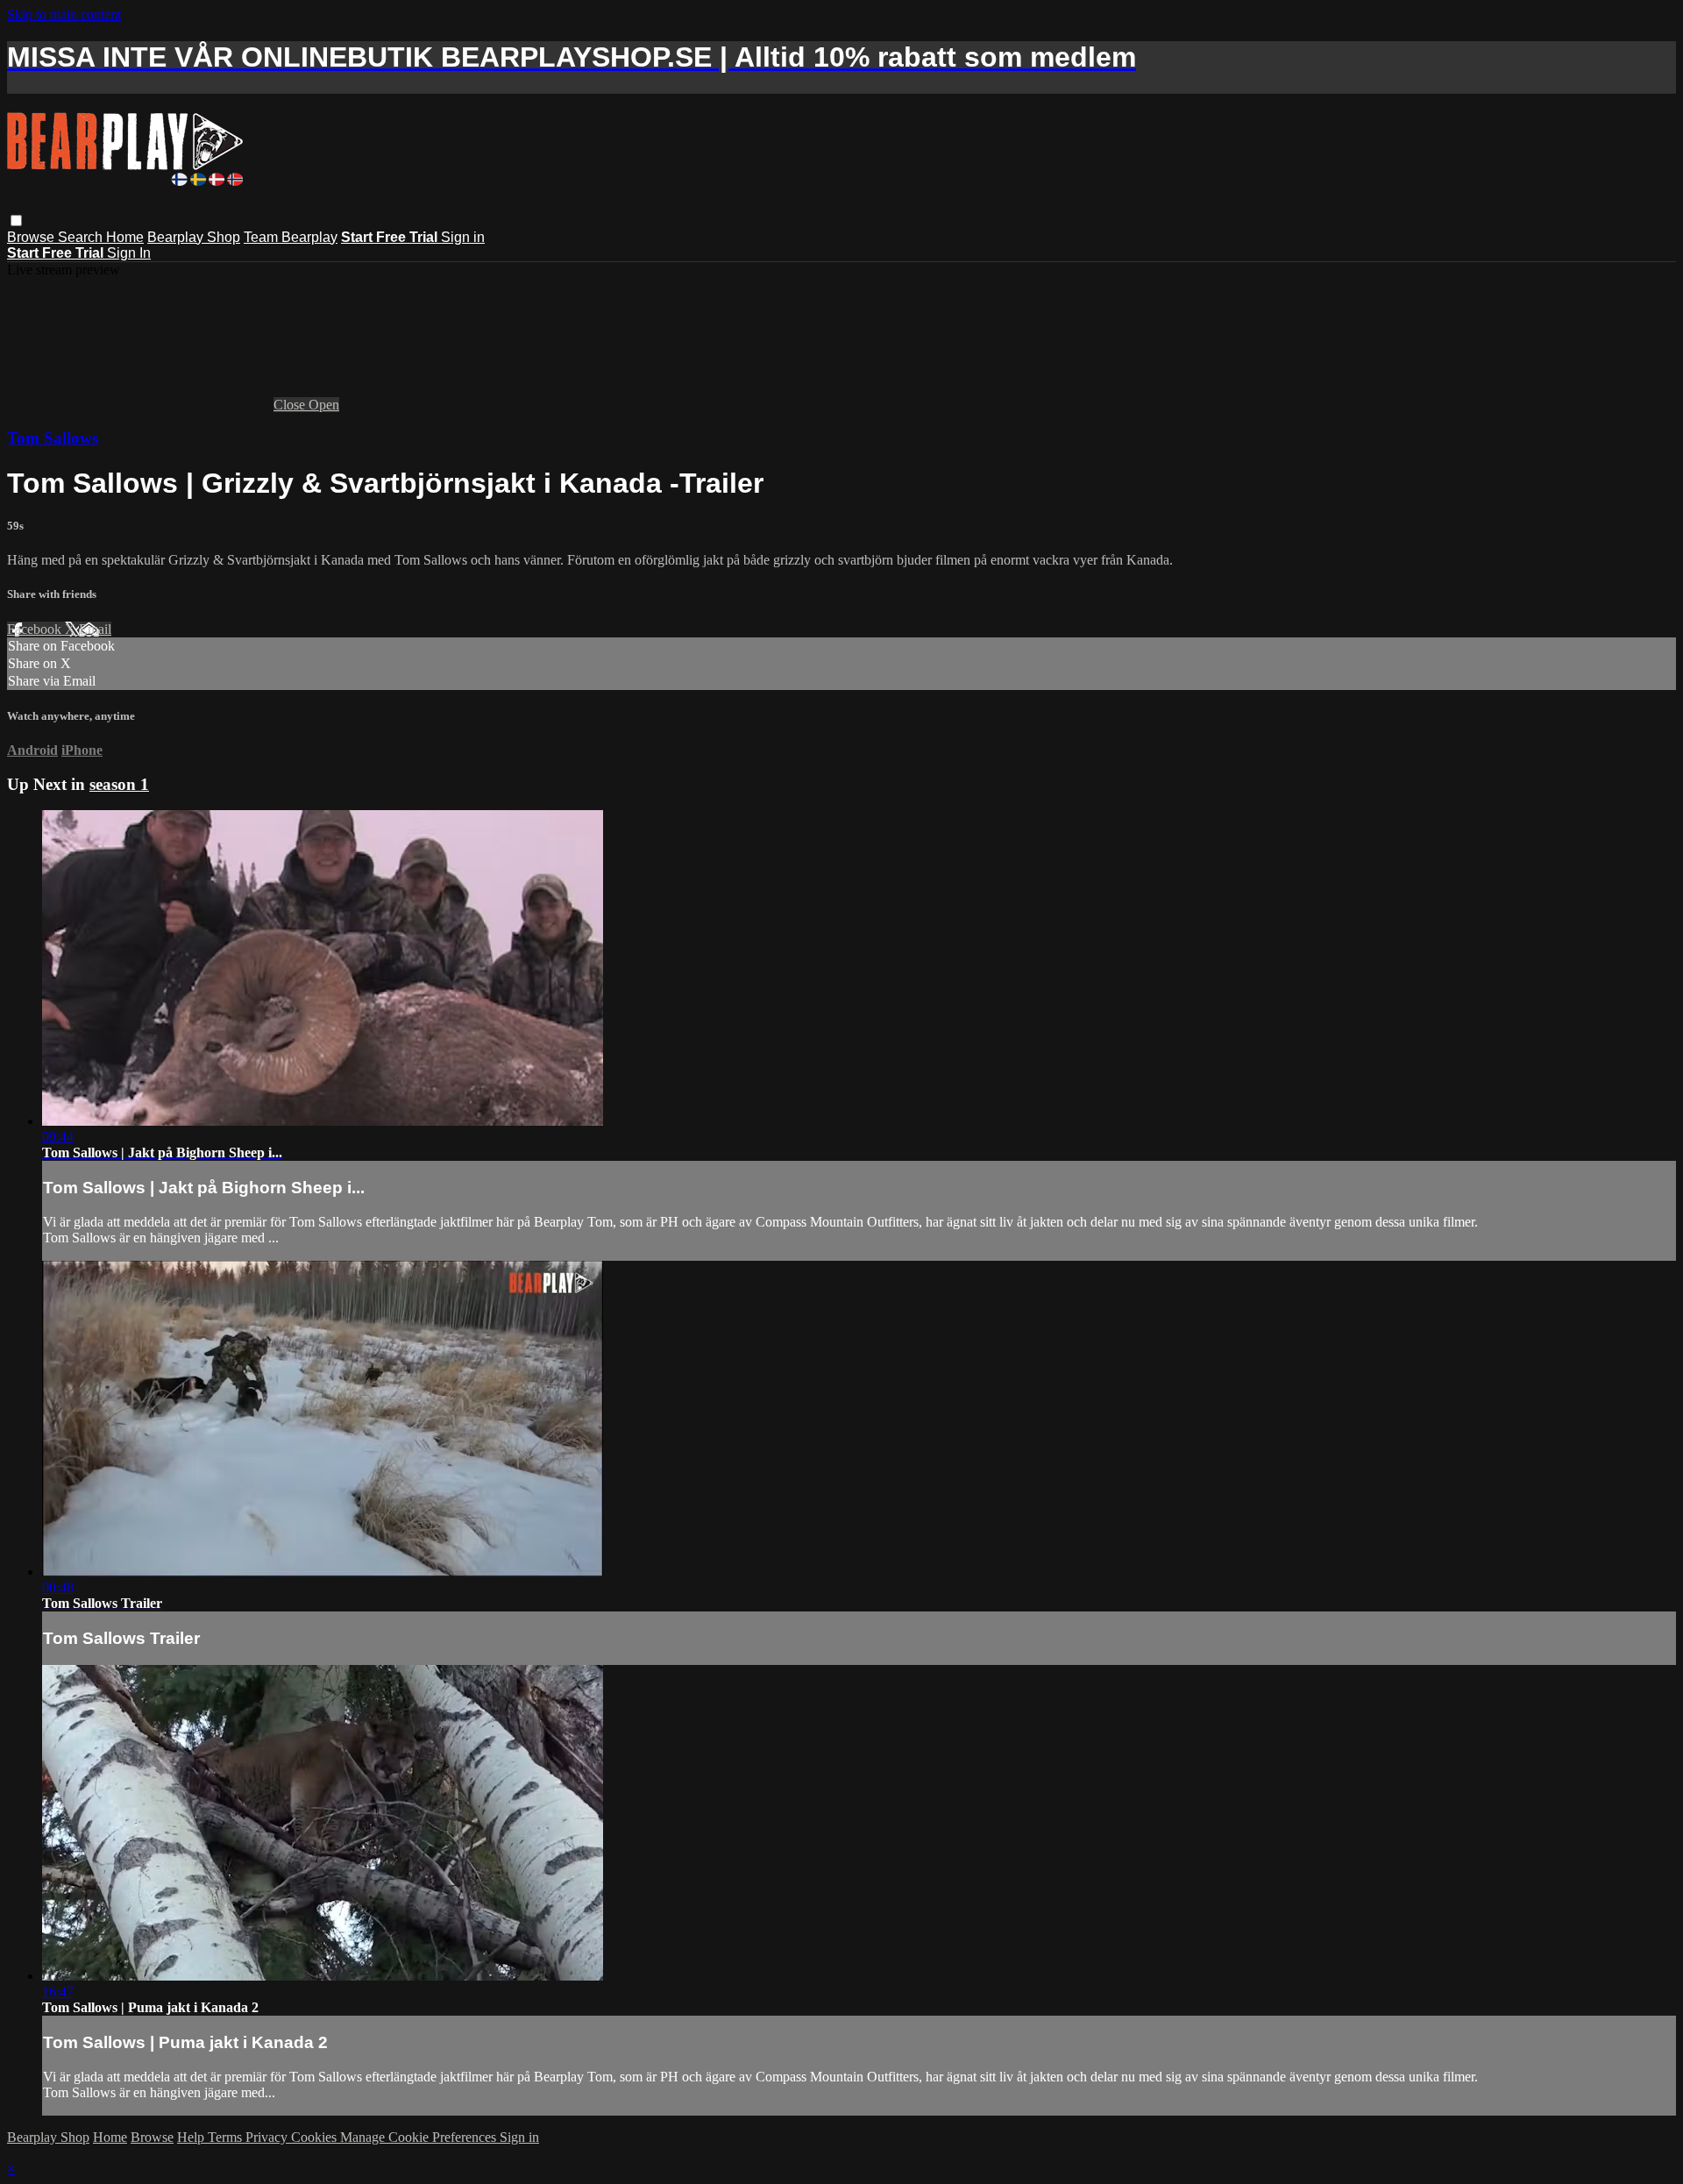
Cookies (316, 2137)
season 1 (119, 784)
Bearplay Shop (194, 237)
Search (82, 237)
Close (291, 405)
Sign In (129, 253)
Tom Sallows (53, 438)
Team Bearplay (291, 237)
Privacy (268, 2137)
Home (125, 237)
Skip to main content (64, 14)
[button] (16, 221)
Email (95, 629)
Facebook (36, 629)
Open (324, 405)
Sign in (463, 237)
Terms (227, 2137)
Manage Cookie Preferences (420, 2137)
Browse (32, 237)
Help (192, 2137)
